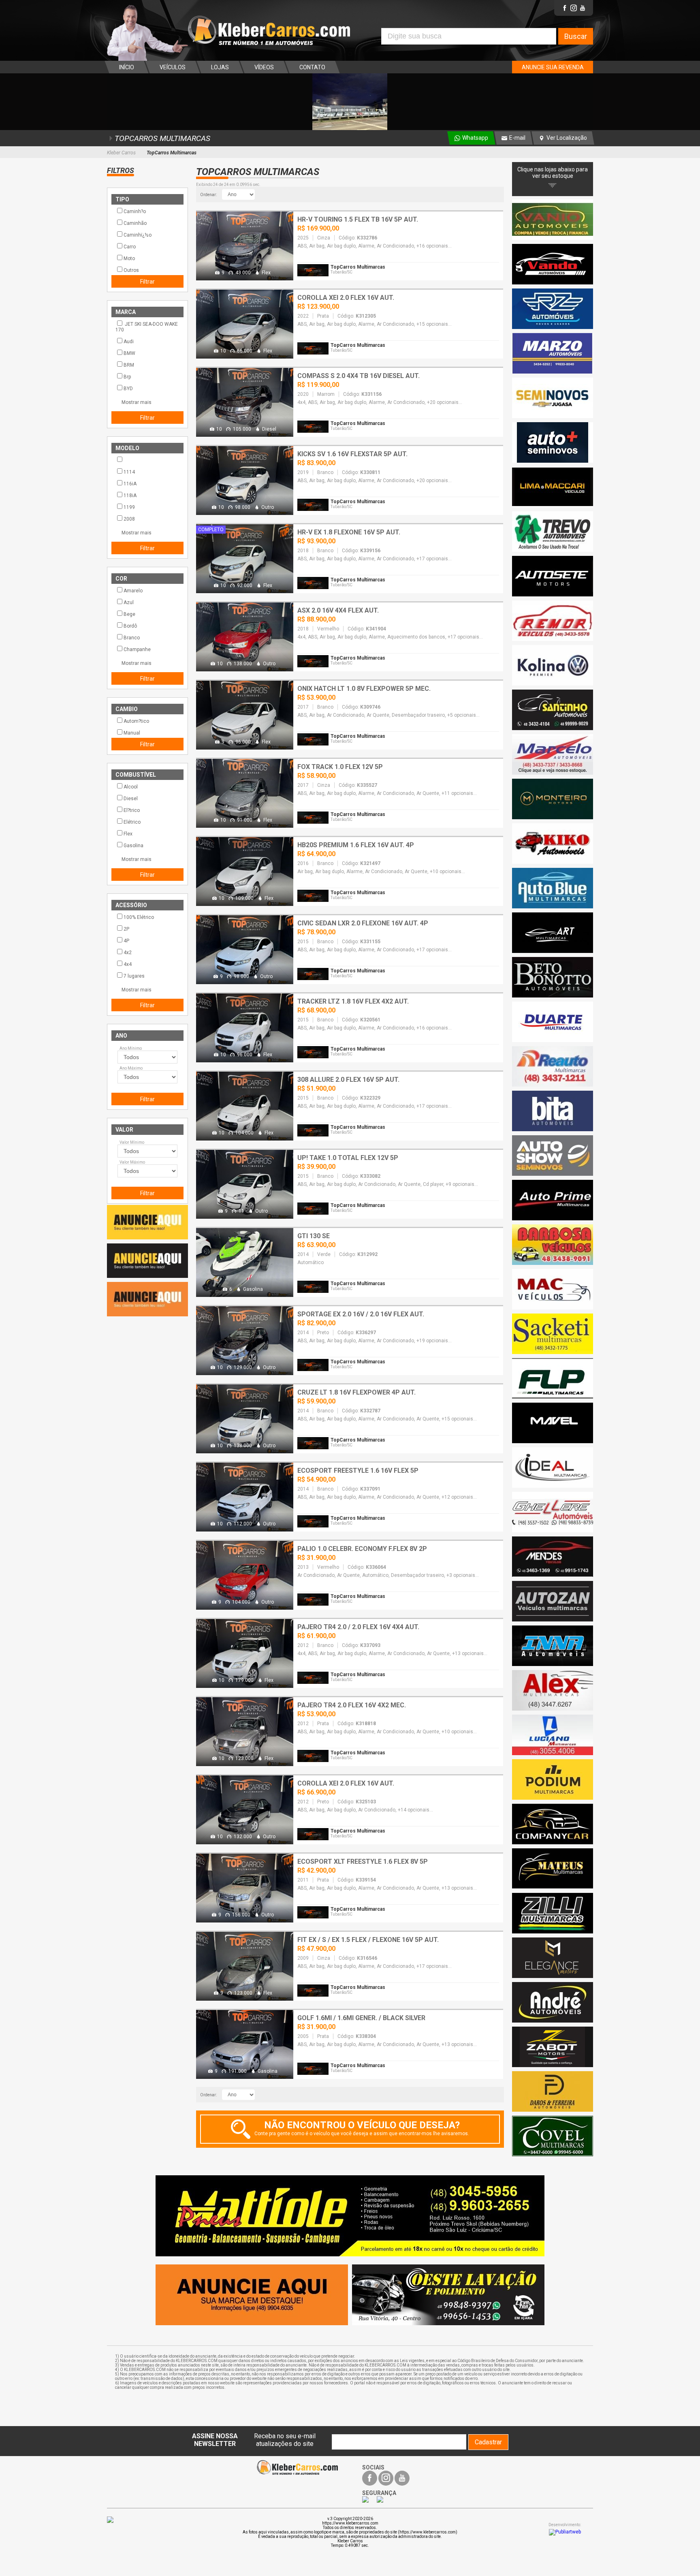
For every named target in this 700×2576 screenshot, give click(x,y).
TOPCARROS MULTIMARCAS (162, 138)
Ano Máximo (131, 1068)
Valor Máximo (132, 1162)
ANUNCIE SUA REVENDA (553, 67)
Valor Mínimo (132, 1142)
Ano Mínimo (131, 1048)
